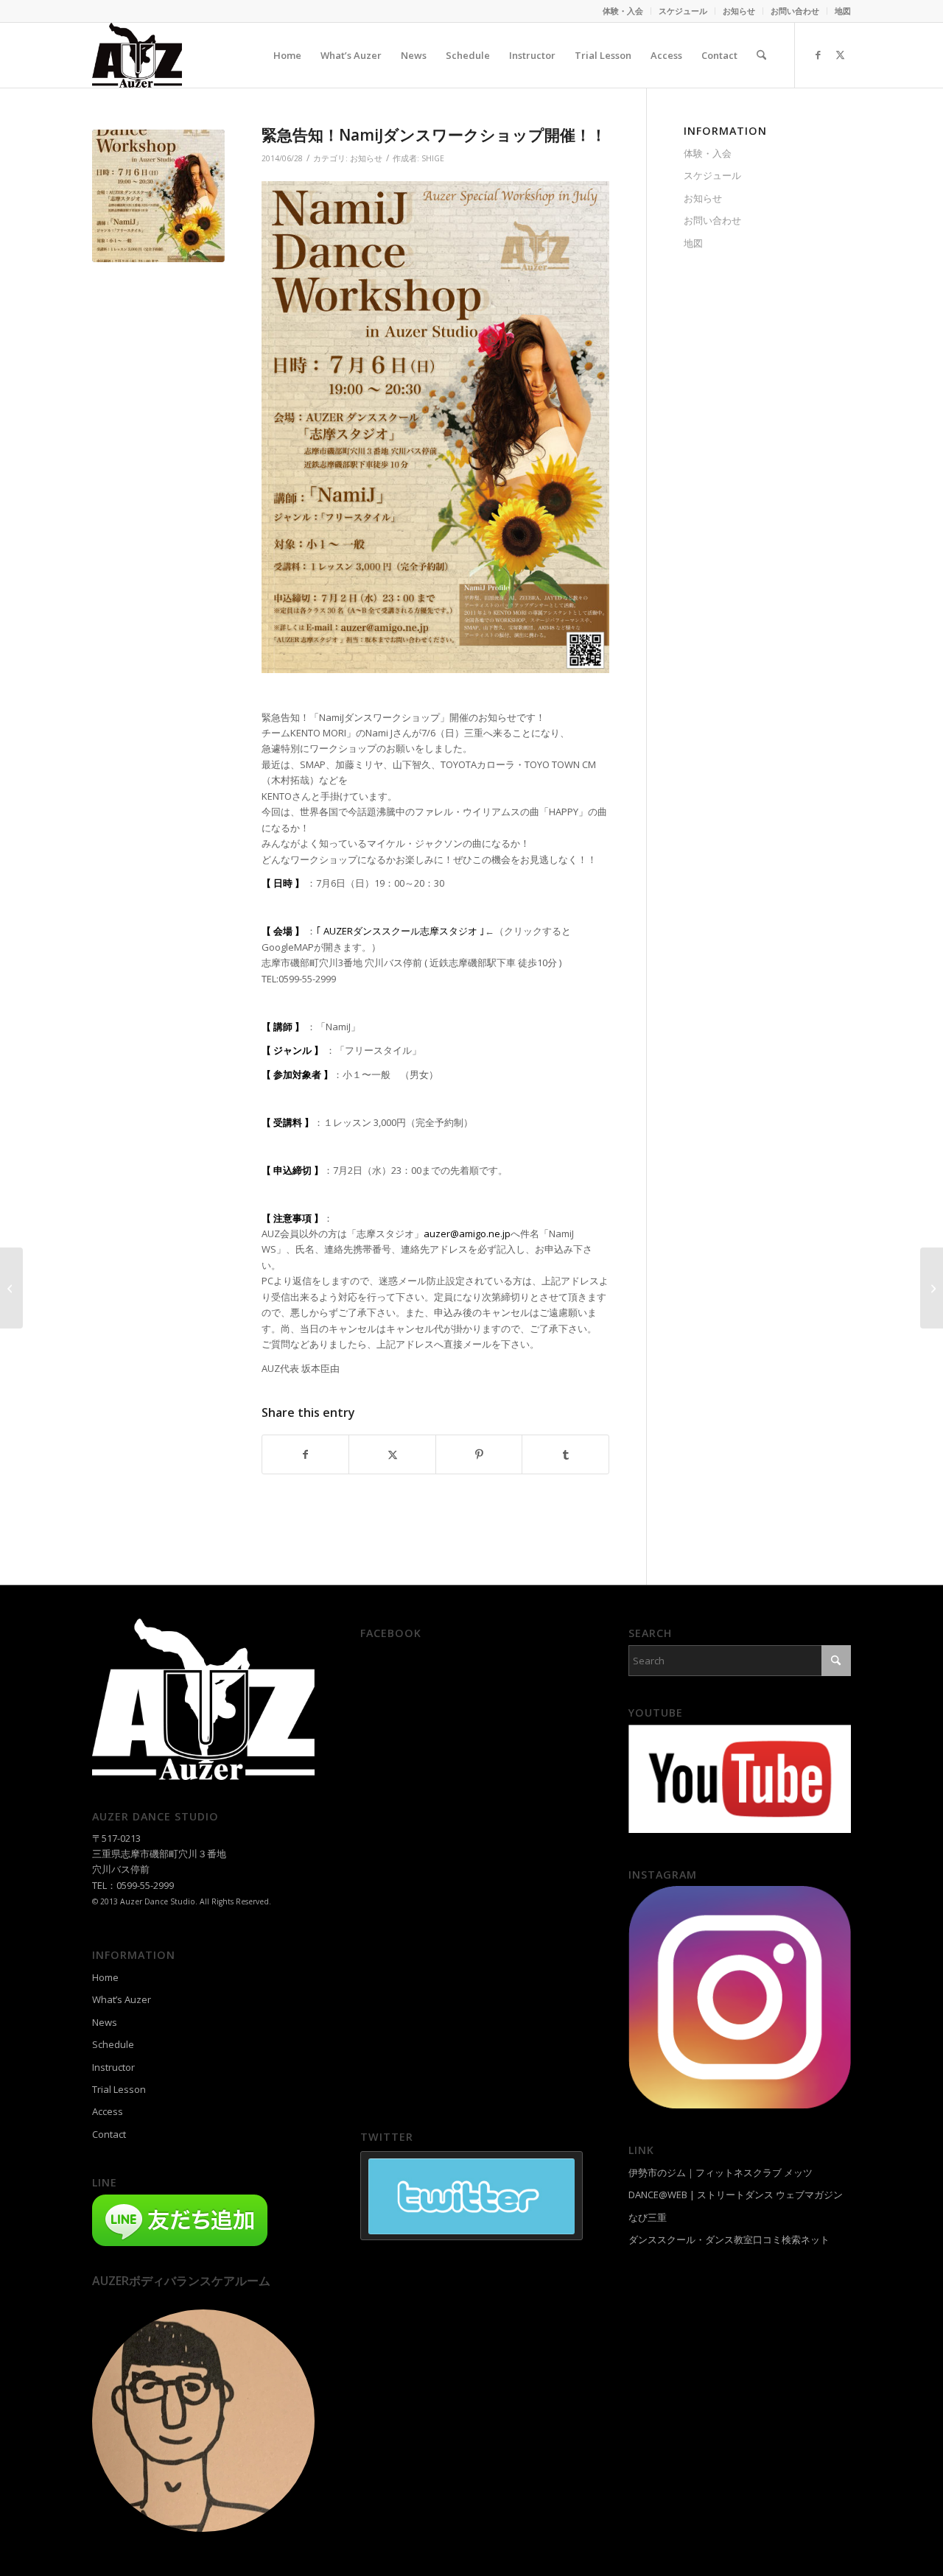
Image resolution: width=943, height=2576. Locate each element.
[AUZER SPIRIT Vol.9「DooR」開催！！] (932, 1288)
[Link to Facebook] (818, 54)
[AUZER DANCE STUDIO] (137, 55)
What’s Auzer (122, 1999)
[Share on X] (392, 1454)
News (105, 2022)
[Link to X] (840, 54)
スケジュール (683, 11)
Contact (109, 2134)
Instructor (113, 2067)
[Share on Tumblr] (565, 1454)
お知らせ (739, 11)
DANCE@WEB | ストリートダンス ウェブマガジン (736, 2195)
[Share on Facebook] (305, 1454)
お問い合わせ (795, 11)
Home (105, 1977)
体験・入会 (623, 11)
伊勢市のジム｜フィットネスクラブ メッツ (721, 2172)
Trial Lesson (119, 2089)
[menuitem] (623, 11)
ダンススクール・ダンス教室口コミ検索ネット (729, 2239)
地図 (843, 11)
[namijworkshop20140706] (158, 196)
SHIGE (433, 158)
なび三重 (648, 2217)
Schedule (113, 2044)
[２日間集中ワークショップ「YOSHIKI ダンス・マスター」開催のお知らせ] (11, 1288)
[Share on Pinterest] (479, 1454)
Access (108, 2111)
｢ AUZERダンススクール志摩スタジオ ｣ (400, 931)
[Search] (761, 55)
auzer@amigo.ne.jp (467, 1234)
